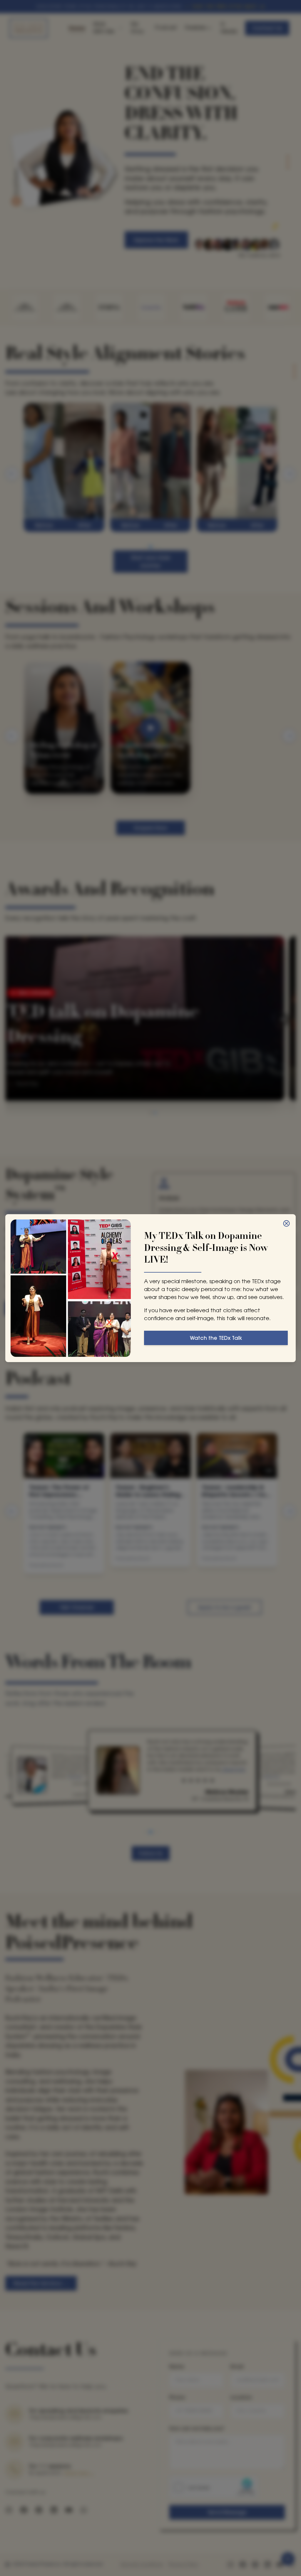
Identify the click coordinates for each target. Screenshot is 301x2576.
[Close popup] (286, 1223)
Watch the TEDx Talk (216, 1338)
